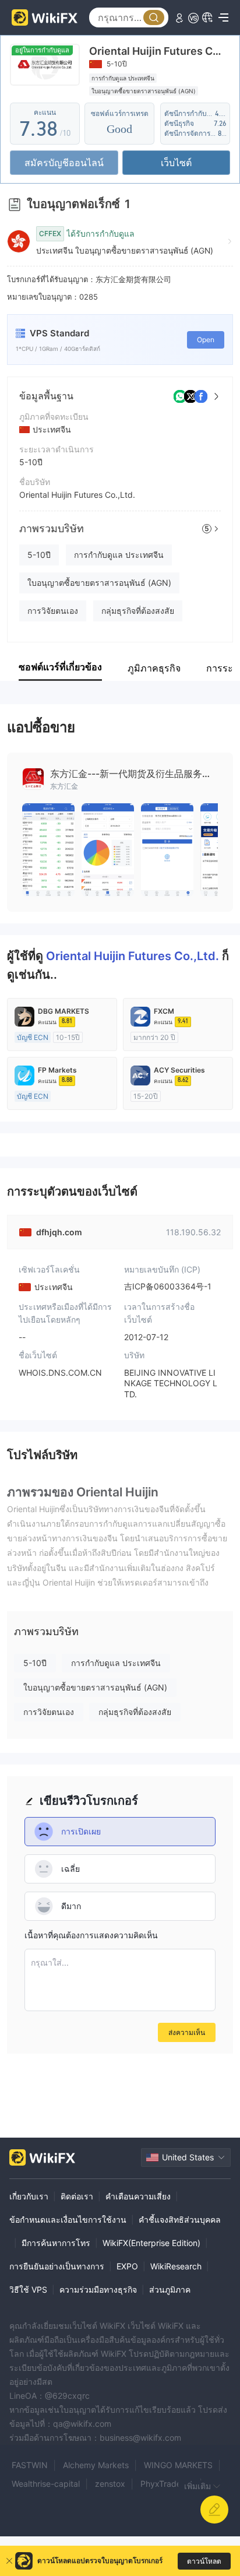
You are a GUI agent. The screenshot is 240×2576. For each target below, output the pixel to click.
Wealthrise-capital (46, 2484)
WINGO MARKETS (178, 2465)
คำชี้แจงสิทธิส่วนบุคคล (180, 2220)
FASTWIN (30, 2465)
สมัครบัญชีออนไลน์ (64, 163)
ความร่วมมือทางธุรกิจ (98, 2289)
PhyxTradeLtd (167, 2484)
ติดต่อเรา (77, 2196)
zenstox (110, 2484)
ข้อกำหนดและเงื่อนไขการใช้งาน (68, 2220)
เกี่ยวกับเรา (29, 2196)
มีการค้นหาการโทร (56, 2243)
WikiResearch (176, 2266)
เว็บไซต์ (176, 163)
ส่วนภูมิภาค (170, 2289)
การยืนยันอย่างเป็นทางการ (57, 2266)
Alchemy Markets (96, 2465)
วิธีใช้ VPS (28, 2289)
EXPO (127, 2266)
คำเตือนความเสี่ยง (138, 2196)
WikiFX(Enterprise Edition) (151, 2243)
